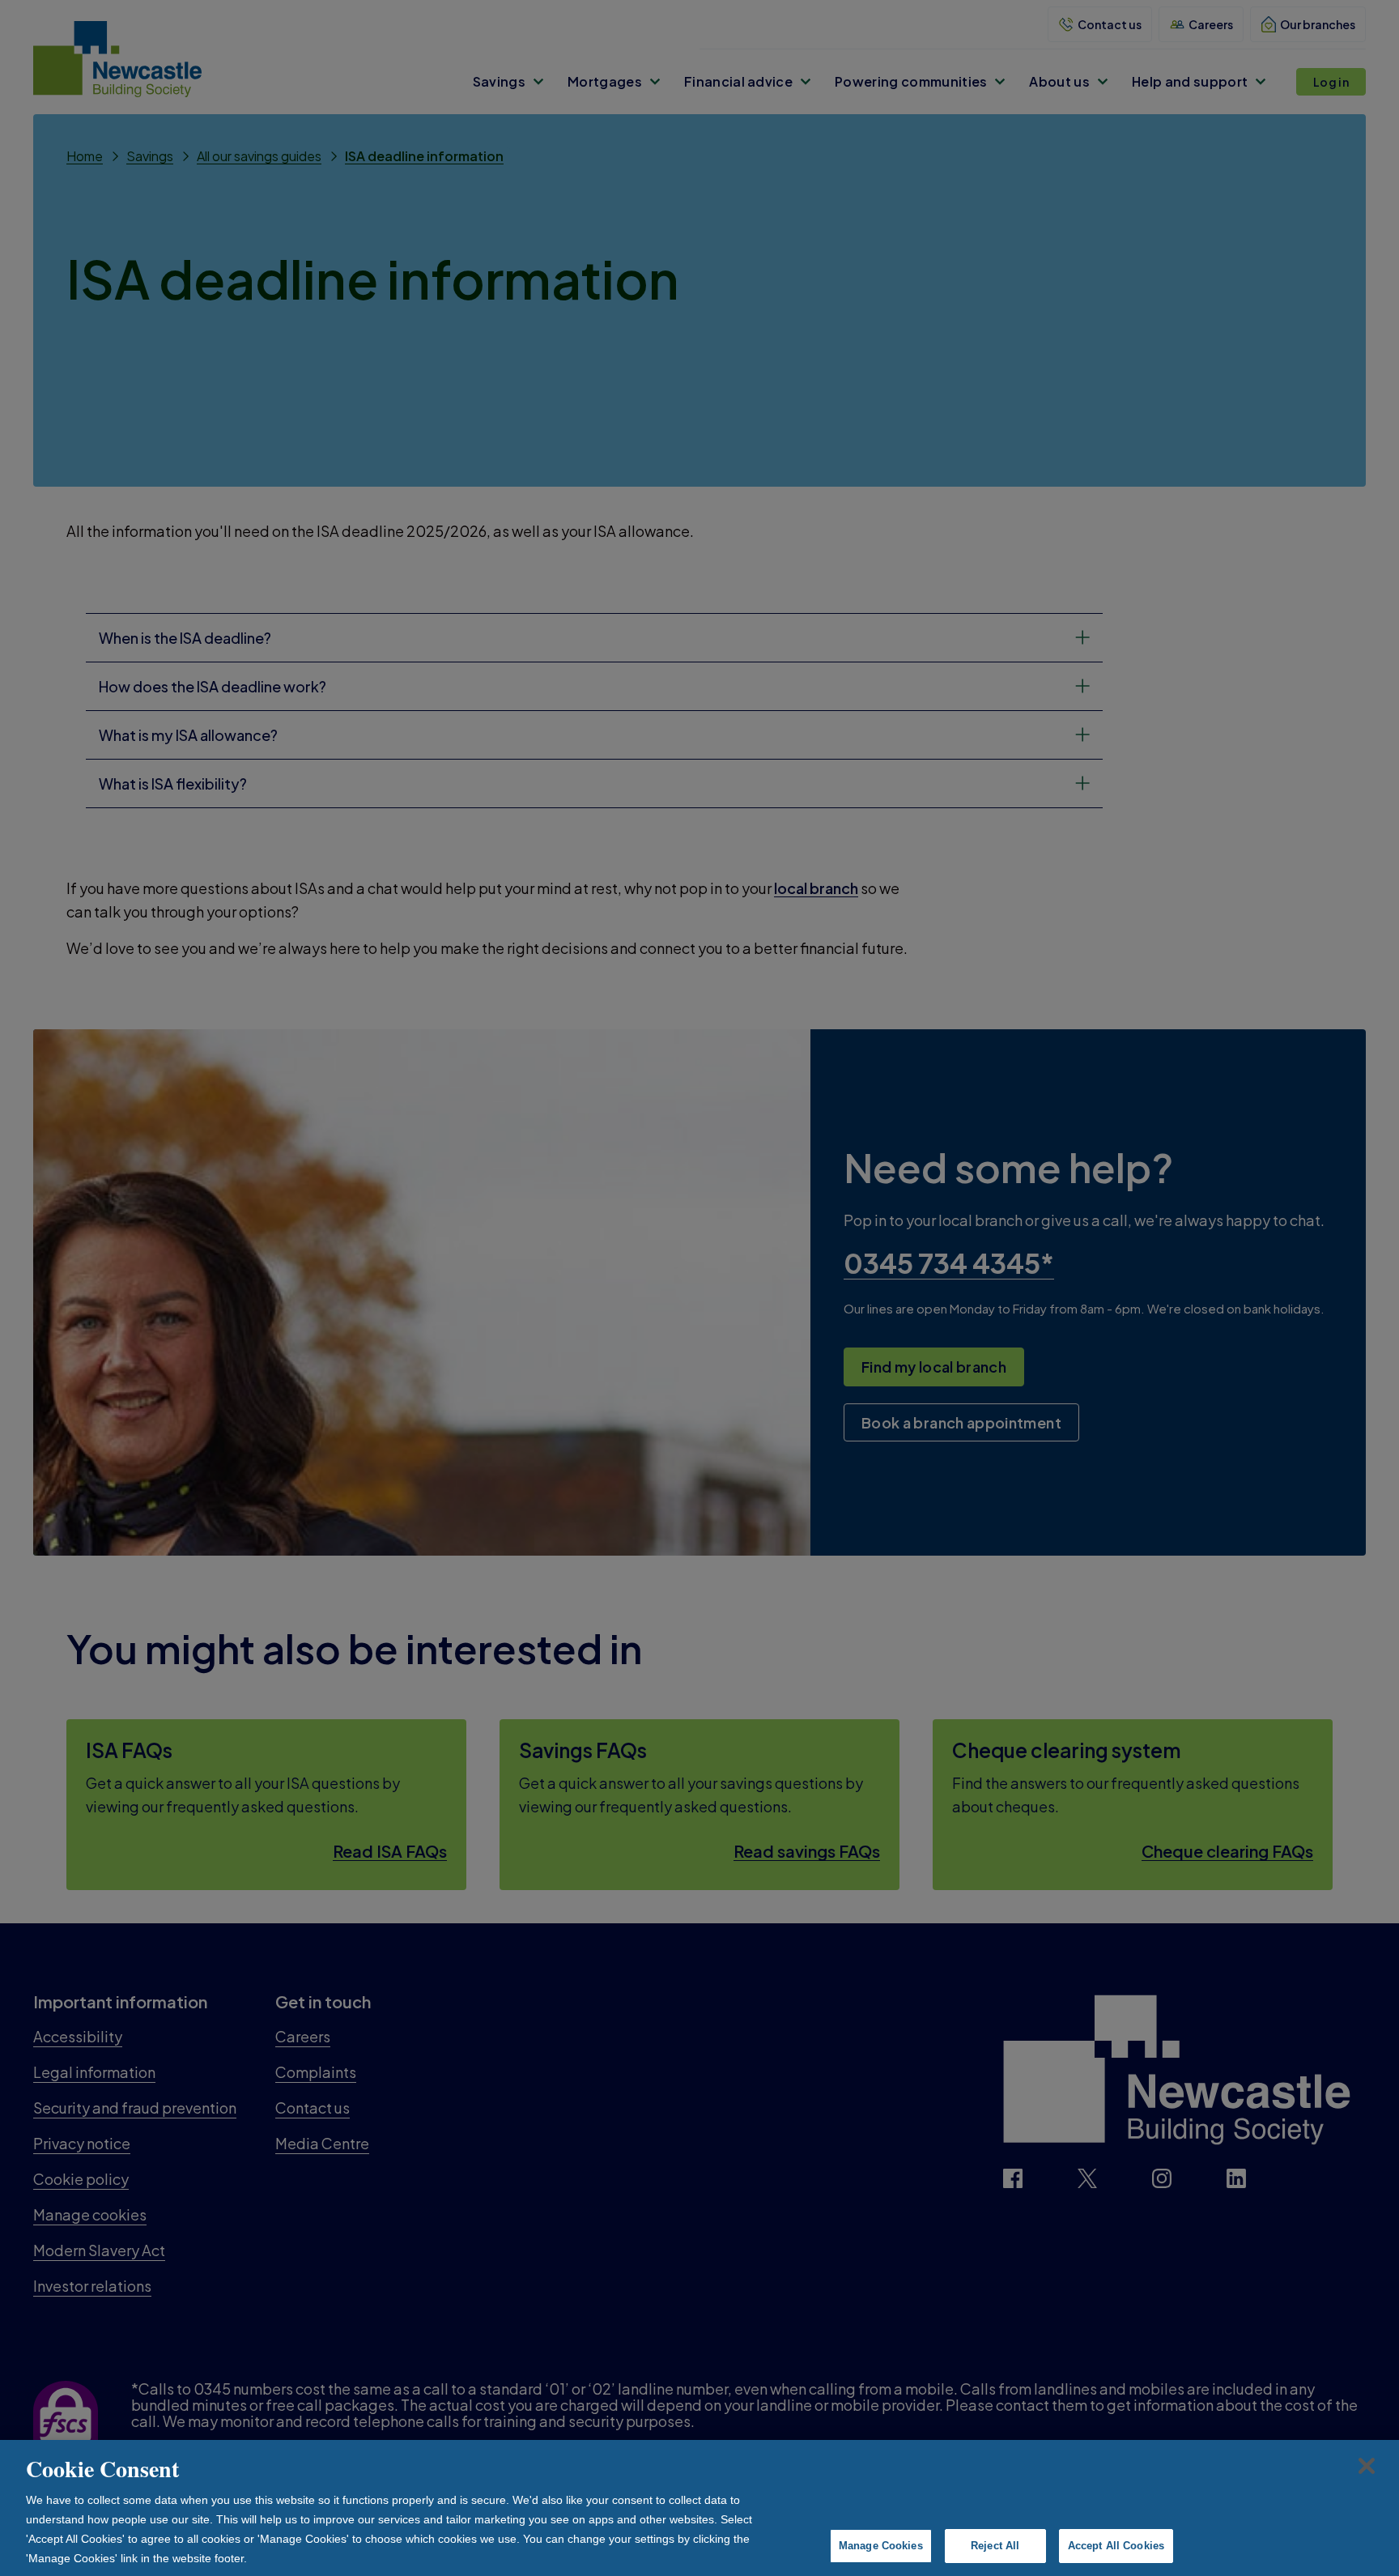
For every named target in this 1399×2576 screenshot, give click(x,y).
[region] (699, 2508)
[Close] (1367, 2466)
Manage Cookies (881, 2546)
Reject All (995, 2546)
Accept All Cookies (1116, 2546)
